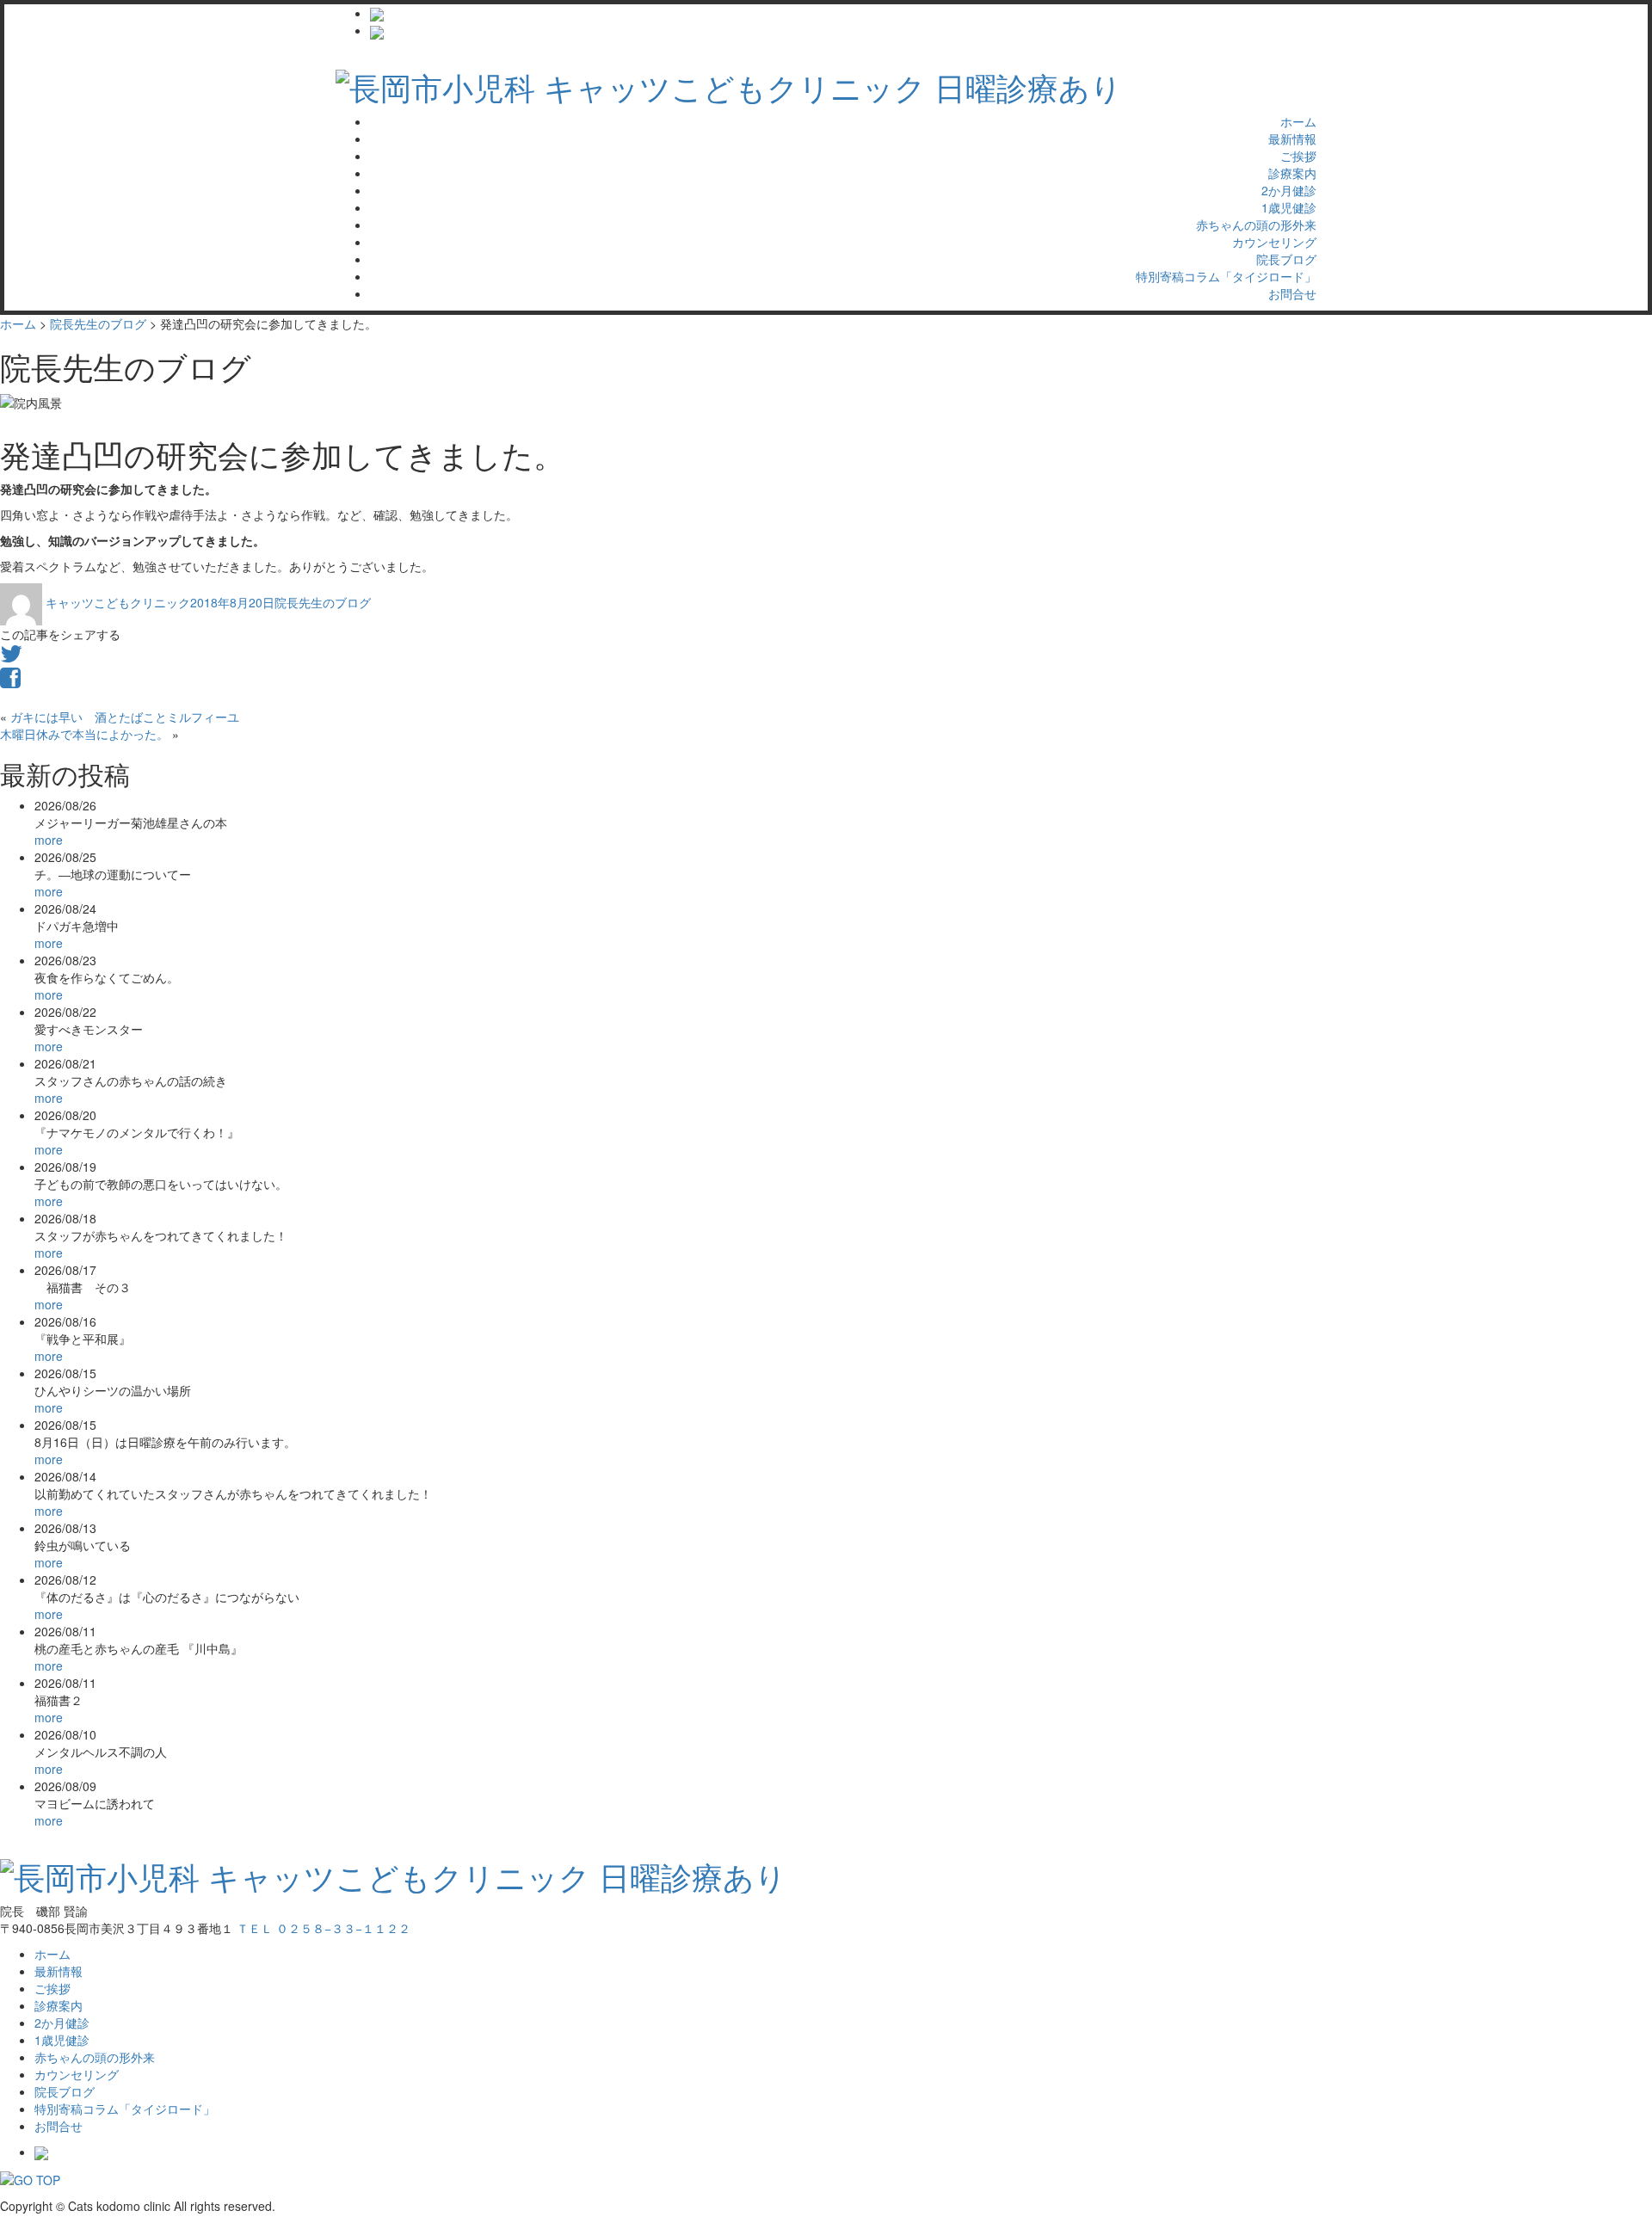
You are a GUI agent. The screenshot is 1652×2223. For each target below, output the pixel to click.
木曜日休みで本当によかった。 (84, 734)
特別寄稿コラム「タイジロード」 (1226, 276)
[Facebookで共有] (10, 681)
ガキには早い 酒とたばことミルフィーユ (125, 717)
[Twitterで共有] (11, 657)
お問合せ (1292, 293)
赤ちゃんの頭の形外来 (1256, 225)
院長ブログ (1286, 259)
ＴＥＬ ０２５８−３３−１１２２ (324, 1928)
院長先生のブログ (323, 602)
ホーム (1298, 121)
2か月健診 (1289, 190)
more (49, 840)
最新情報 (1292, 139)
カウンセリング (1274, 242)
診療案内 (1292, 173)
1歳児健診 (1289, 207)
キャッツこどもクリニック (118, 602)
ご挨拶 (1298, 156)
